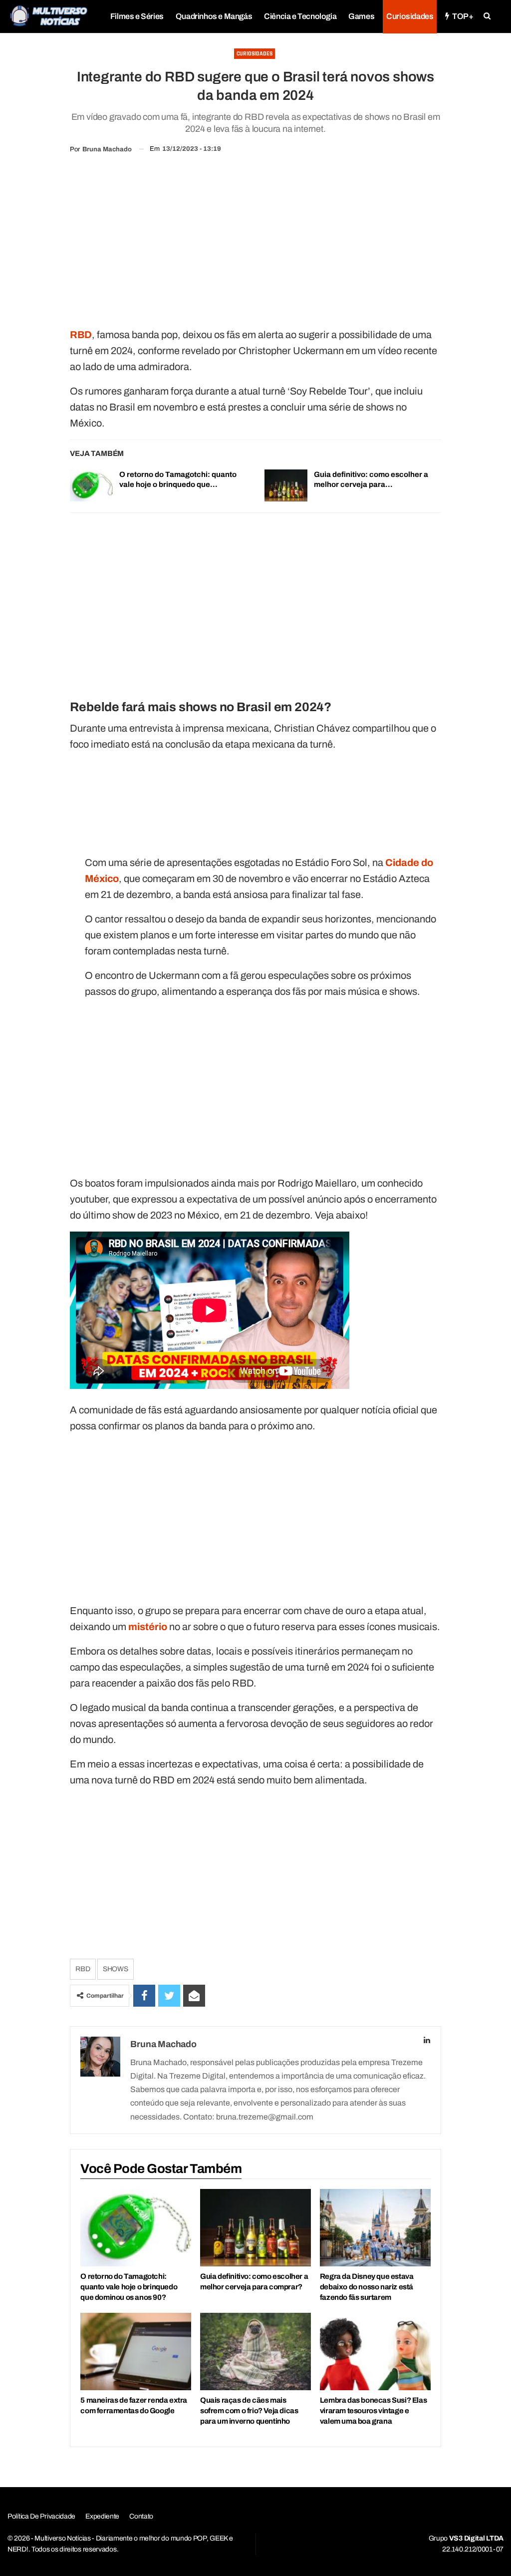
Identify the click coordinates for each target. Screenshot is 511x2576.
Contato (141, 2516)
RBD (83, 1969)
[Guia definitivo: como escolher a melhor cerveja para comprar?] (286, 485)
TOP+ (463, 16)
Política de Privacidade (41, 2516)
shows (116, 1969)
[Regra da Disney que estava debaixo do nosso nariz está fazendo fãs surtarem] (375, 2228)
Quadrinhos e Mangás (214, 16)
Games (361, 16)
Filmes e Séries (137, 16)
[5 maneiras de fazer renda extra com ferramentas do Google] (136, 2352)
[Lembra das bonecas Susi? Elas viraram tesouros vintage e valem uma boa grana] (375, 2352)
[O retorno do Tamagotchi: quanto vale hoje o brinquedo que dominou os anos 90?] (91, 485)
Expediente (102, 2516)
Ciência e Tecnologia (300, 16)
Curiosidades (410, 16)
